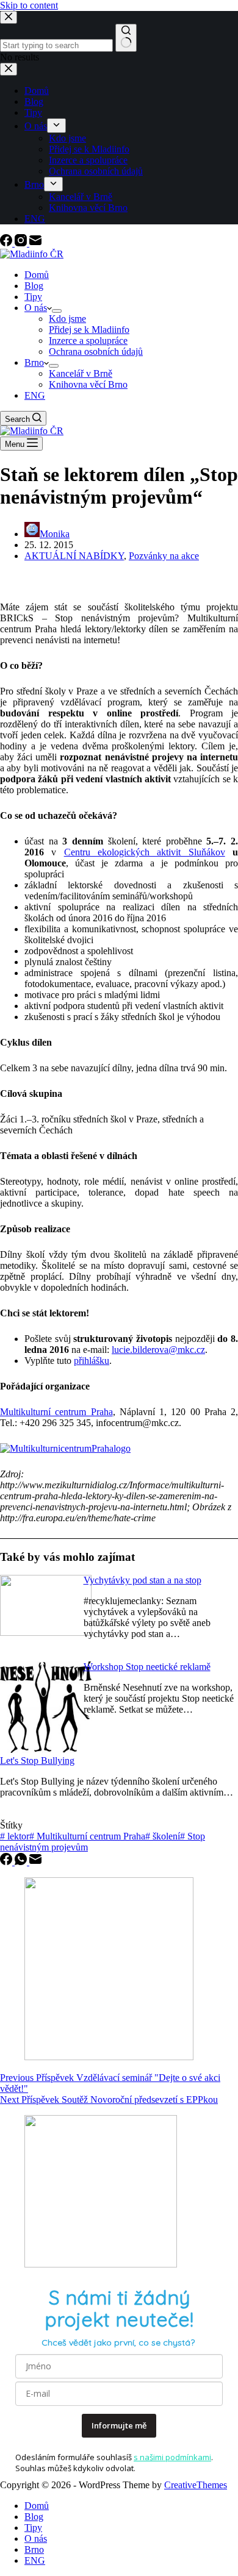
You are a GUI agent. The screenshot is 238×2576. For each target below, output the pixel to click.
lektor (15, 1836)
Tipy (33, 297)
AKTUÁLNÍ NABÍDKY (74, 556)
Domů (37, 275)
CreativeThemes (196, 2485)
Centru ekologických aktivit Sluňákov (145, 852)
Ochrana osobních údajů (96, 351)
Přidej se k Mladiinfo (89, 330)
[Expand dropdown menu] (57, 311)
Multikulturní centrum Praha (56, 1412)
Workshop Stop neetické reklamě (147, 1667)
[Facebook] (7, 243)
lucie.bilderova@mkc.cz (158, 1350)
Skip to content (29, 5)
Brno (34, 362)
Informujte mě (119, 2425)
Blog (34, 286)
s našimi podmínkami (172, 2457)
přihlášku (92, 1361)
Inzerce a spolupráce (88, 341)
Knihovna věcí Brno (88, 384)
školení (163, 1836)
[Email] (35, 243)
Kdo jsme (67, 319)
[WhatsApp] (22, 1862)
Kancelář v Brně (81, 373)
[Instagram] (22, 243)
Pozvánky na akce (164, 556)
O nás (36, 308)
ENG (35, 395)
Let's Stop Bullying (37, 1761)
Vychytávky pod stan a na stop (142, 1580)
